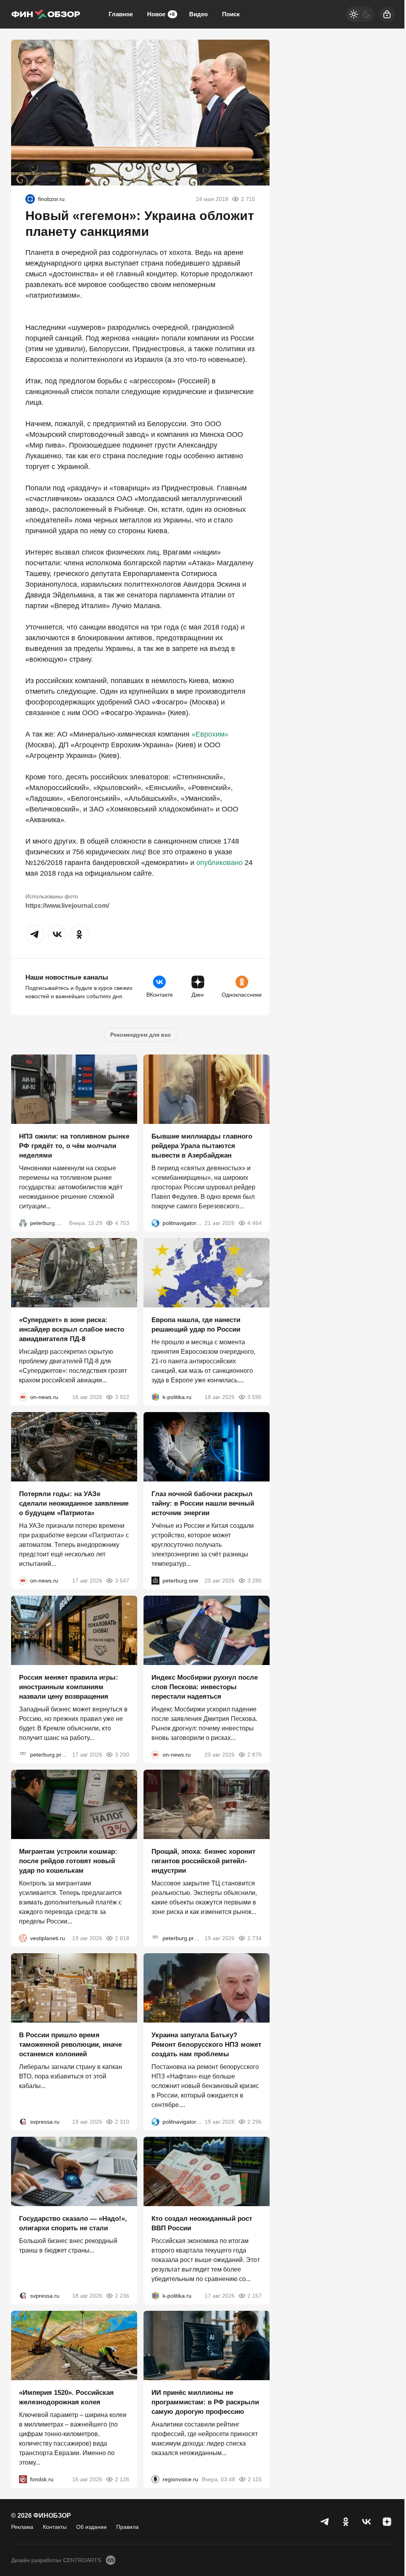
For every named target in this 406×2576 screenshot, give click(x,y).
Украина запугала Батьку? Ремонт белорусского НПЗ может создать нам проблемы (206, 2045)
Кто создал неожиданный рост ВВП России (202, 2223)
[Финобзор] (46, 14)
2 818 (122, 1938)
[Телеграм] (325, 2522)
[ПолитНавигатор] (155, 1223)
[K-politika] (155, 1397)
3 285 (255, 1581)
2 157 (255, 2296)
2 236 (122, 2296)
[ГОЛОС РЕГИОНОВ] (155, 2479)
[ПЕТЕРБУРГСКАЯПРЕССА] (23, 1755)
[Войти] (387, 14)
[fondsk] (23, 2479)
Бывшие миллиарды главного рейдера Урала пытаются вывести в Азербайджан (202, 1146)
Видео (198, 14)
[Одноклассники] (346, 2522)
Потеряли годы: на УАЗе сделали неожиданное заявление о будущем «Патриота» (74, 1503)
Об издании (91, 2527)
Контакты (55, 2527)
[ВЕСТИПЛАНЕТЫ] (23, 1938)
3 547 (122, 1581)
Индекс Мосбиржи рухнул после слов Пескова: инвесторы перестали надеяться (205, 1687)
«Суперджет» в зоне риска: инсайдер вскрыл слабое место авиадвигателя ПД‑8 (72, 1329)
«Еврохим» (210, 734)
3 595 (255, 1397)
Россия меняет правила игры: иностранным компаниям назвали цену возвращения (69, 1687)
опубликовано (219, 863)
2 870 (255, 1755)
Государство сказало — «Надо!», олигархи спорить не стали (73, 2223)
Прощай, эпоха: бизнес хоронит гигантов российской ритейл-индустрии (203, 1861)
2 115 (255, 2479)
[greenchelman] (30, 199)
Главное (121, 14)
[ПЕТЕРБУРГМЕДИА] (23, 1223)
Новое (161, 14)
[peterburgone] (155, 1581)
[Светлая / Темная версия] (360, 14)
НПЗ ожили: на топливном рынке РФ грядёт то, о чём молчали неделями (74, 1146)
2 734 (255, 1938)
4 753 (122, 1223)
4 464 (255, 1223)
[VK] (366, 2522)
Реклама (22, 2527)
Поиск (231, 14)
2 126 (122, 2479)
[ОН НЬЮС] (23, 1397)
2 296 (255, 2122)
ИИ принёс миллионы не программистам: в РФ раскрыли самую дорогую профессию (205, 2402)
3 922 (122, 1397)
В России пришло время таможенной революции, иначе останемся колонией (70, 2045)
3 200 (122, 1755)
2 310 (122, 2122)
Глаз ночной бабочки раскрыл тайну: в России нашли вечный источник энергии (203, 1503)
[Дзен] (387, 2522)
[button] (35, 934)
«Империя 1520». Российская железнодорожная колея (66, 2397)
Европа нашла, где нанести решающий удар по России (196, 1325)
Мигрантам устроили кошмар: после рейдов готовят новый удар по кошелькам (68, 1861)
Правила (127, 2527)
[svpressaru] (23, 2122)
